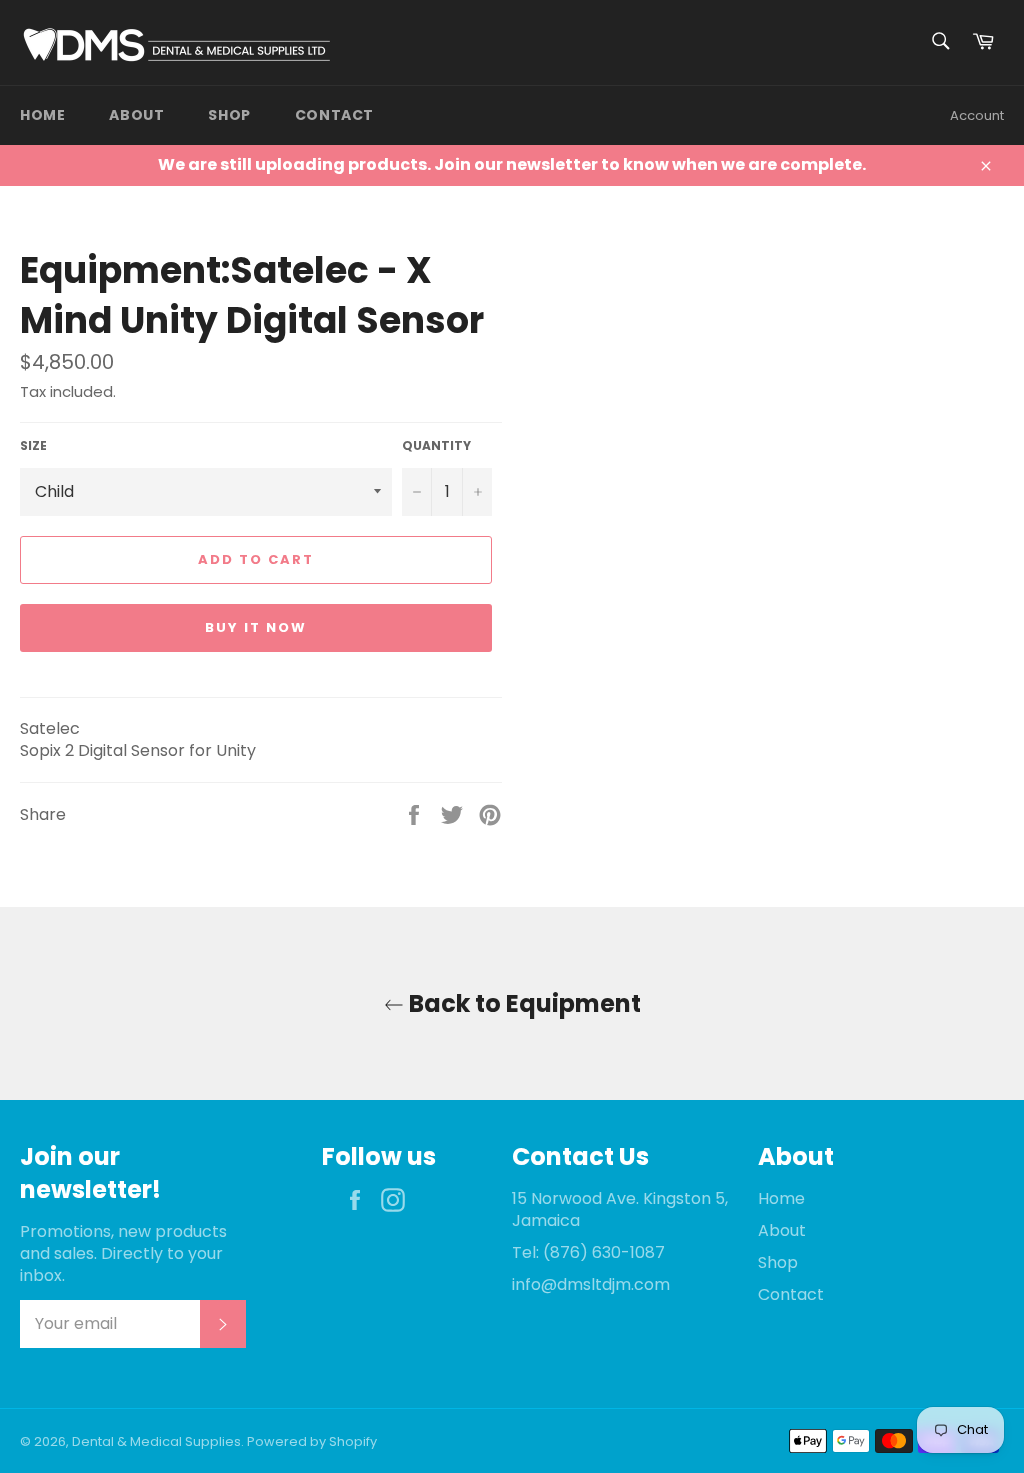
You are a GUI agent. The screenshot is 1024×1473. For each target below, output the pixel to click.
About (136, 115)
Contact (334, 115)
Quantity (436, 446)
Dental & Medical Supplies (156, 1441)
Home (42, 115)
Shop (229, 115)
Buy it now (256, 627)
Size (33, 446)
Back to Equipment (522, 1003)
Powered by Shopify (312, 1441)
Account (977, 115)
